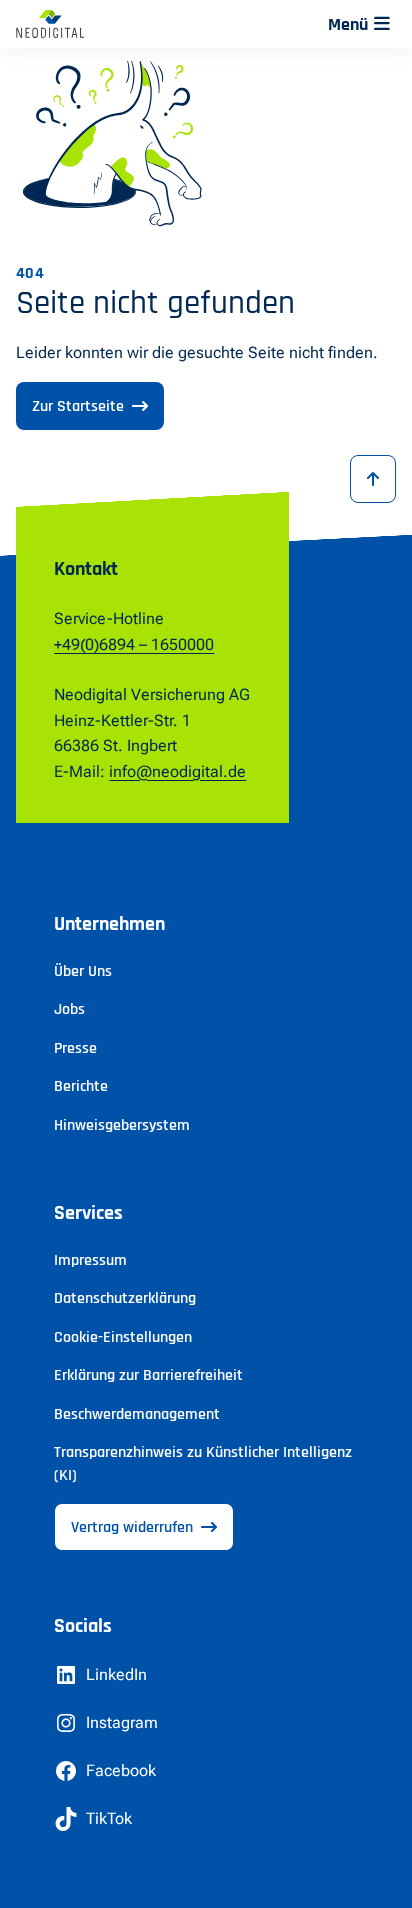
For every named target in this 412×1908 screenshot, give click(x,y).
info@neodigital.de (177, 771)
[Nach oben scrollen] (373, 479)
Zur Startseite (78, 406)
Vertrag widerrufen (132, 1527)
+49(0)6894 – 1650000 (134, 644)
